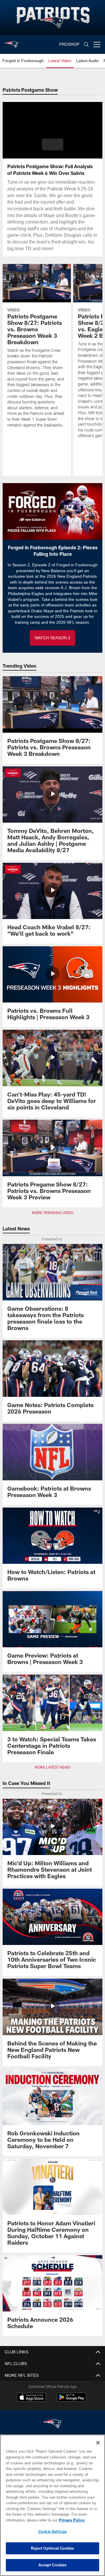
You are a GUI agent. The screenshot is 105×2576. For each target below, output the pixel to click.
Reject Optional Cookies (53, 2548)
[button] (53, 144)
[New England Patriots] (52, 2424)
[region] (52, 2505)
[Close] (98, 2443)
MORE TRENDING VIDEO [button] (53, 1213)
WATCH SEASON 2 (52, 638)
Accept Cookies (53, 2565)
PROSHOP (69, 44)
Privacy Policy (25, 2520)
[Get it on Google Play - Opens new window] (72, 2400)
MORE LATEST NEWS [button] (52, 1767)
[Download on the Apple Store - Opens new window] (32, 2398)
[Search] (86, 45)
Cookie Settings (52, 2531)
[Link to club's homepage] (12, 42)
